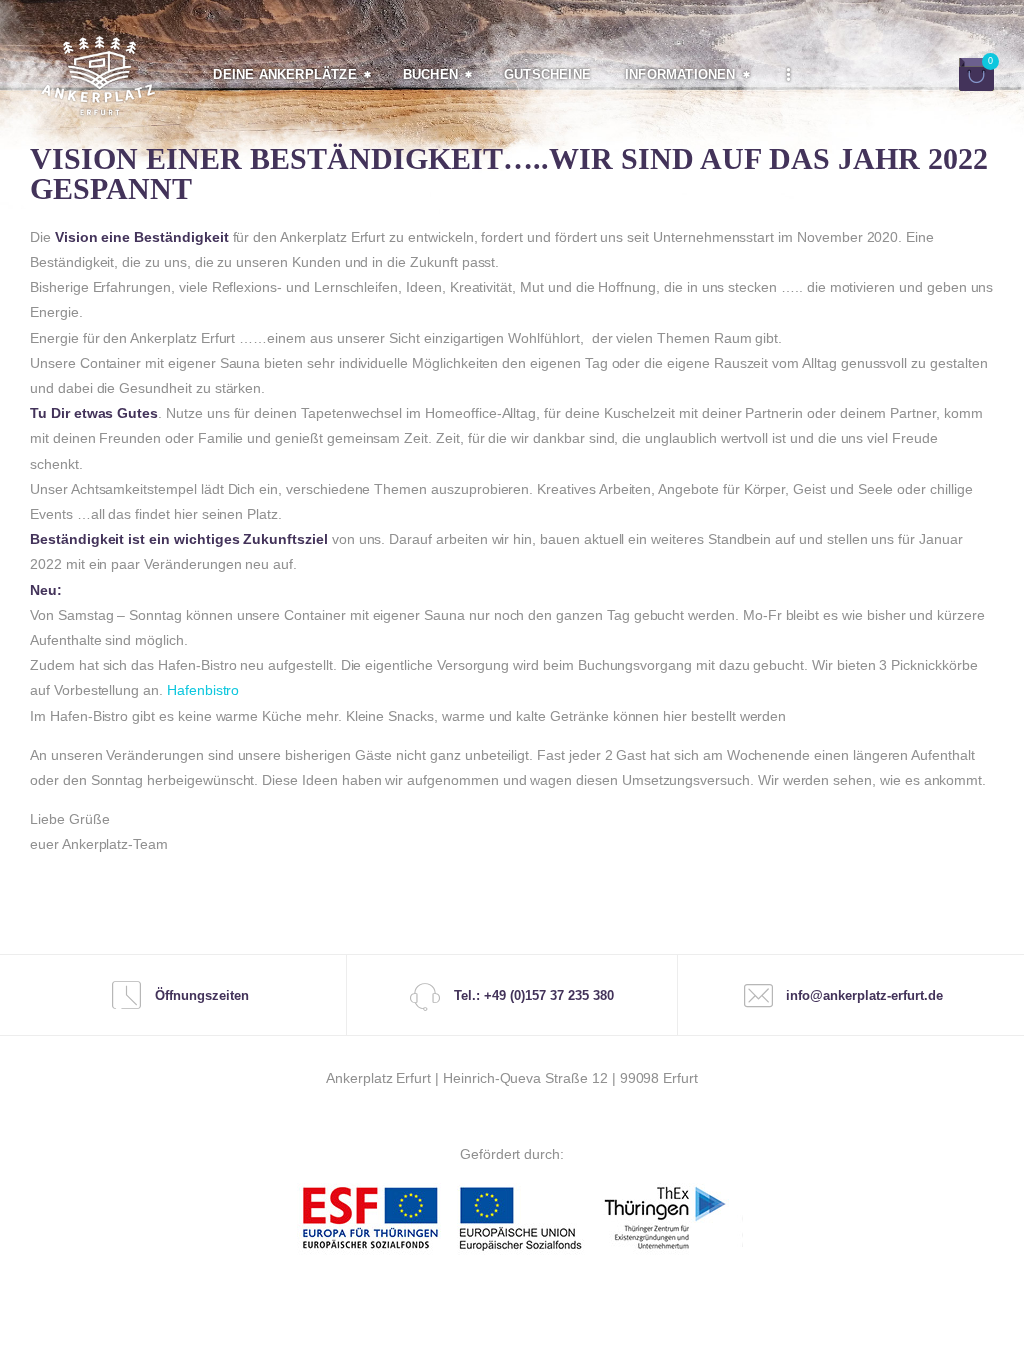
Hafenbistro (203, 690)
